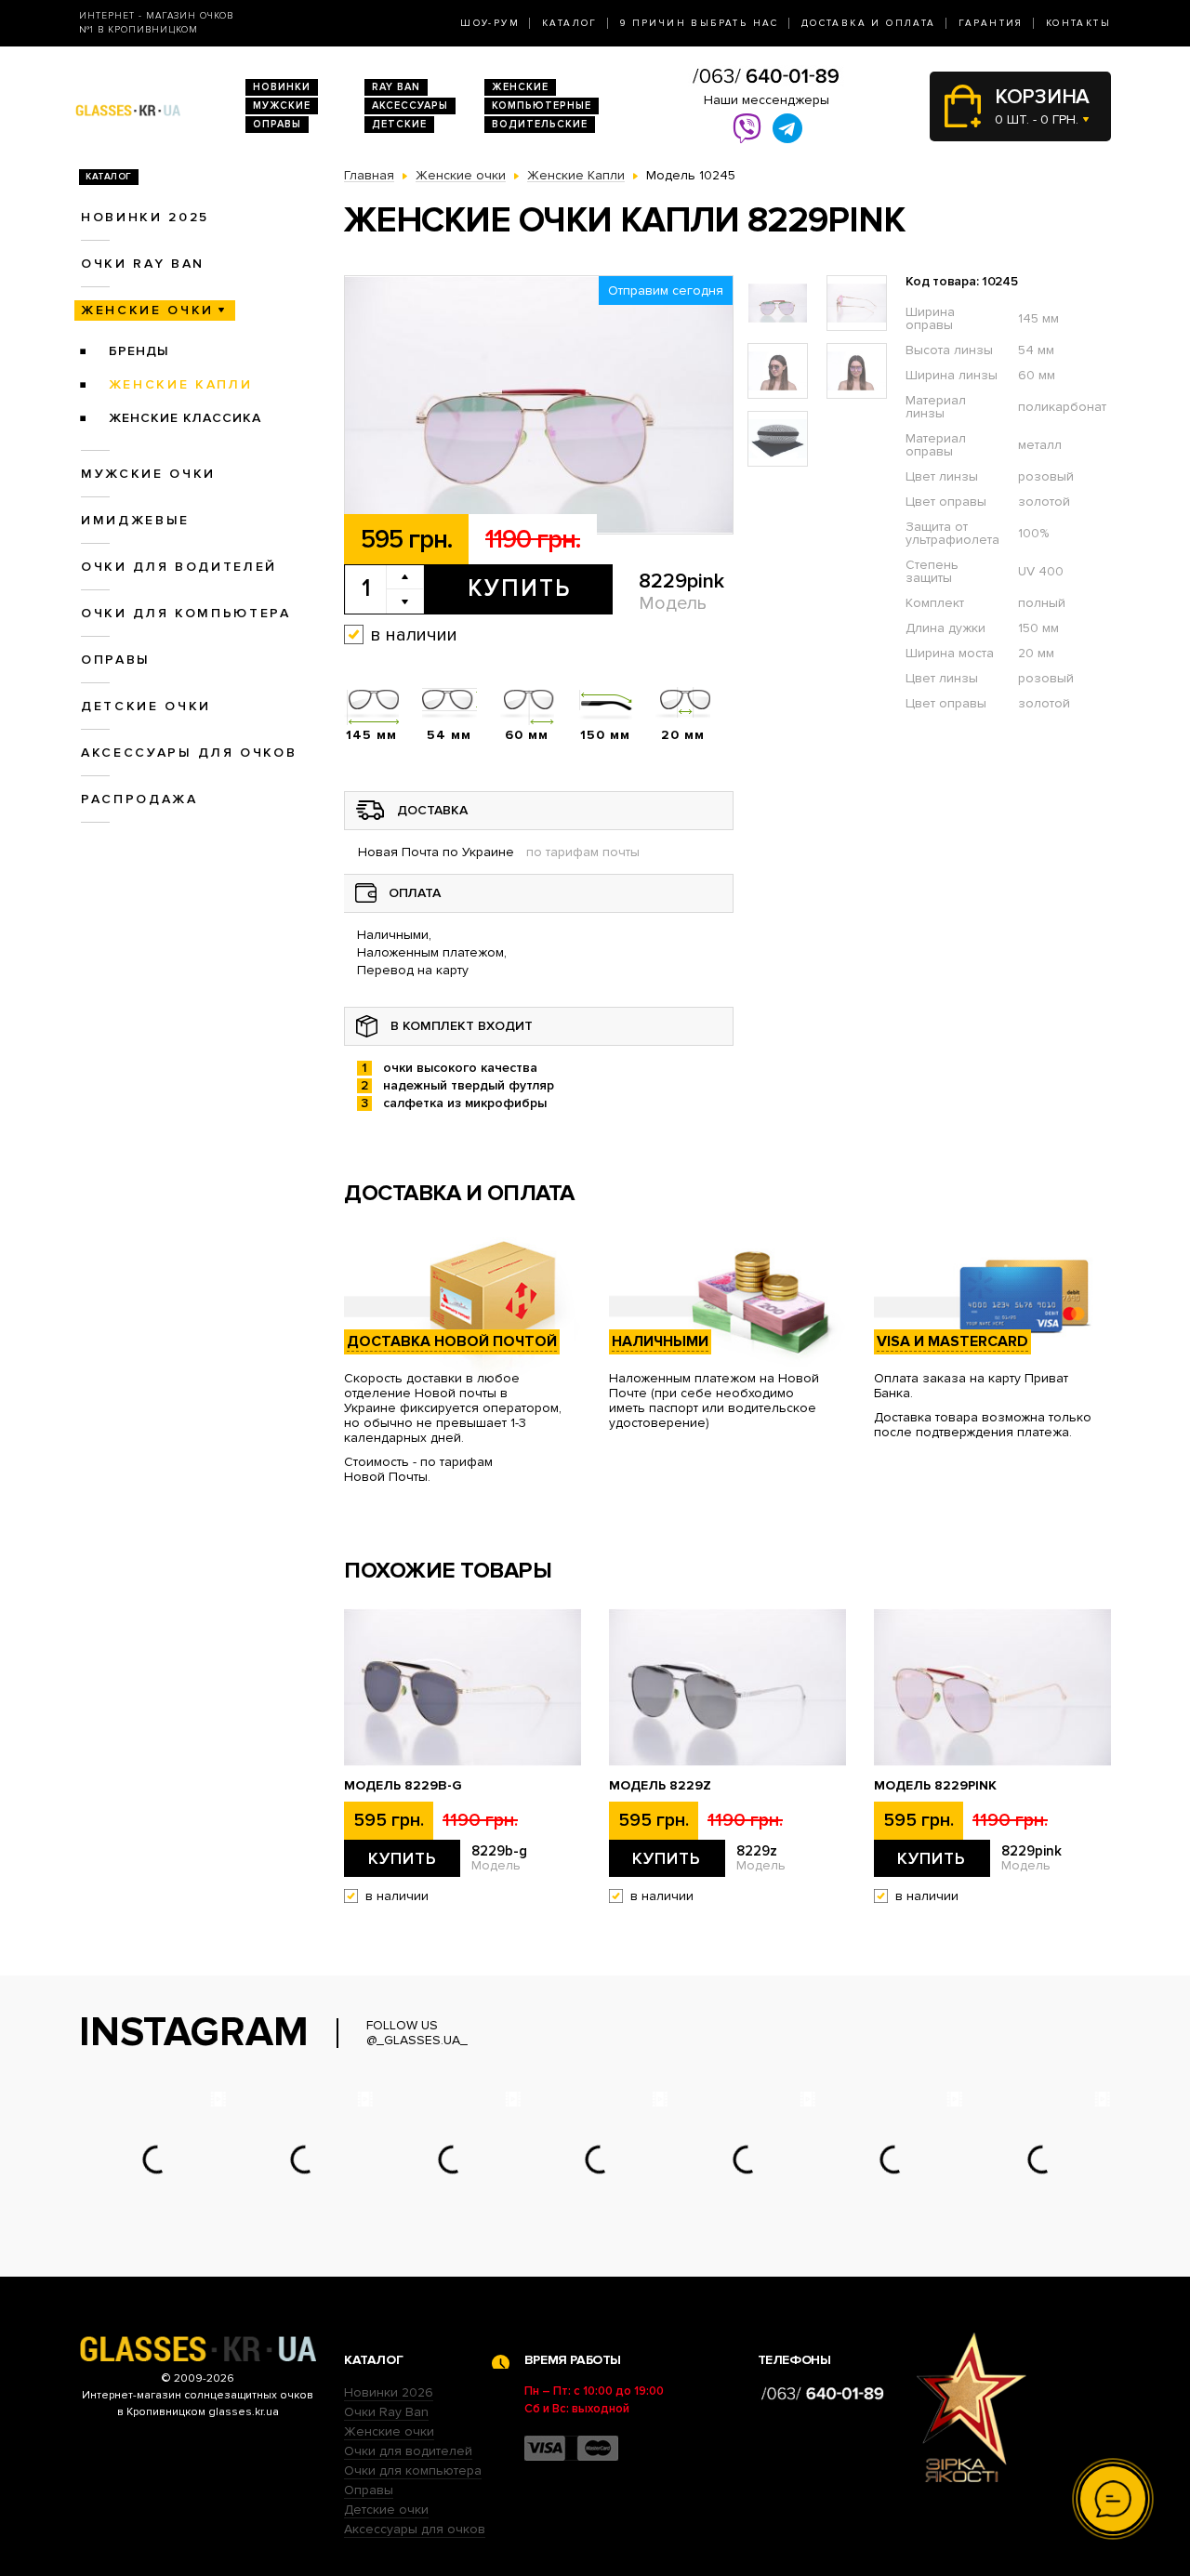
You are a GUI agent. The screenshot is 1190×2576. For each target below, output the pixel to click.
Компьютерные (542, 106)
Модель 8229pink (935, 1786)
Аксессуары (410, 106)
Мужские (282, 106)
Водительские (540, 124)
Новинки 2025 (145, 217)
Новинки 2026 (389, 2392)
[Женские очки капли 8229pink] (539, 405)
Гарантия (991, 23)
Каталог (570, 23)
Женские (520, 87)
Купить (519, 588)
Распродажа (139, 799)
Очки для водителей (179, 567)
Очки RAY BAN (143, 264)
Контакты (1078, 23)
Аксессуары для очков (189, 753)
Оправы (277, 124)
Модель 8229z (660, 1786)
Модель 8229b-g (403, 1786)
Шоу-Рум (490, 23)
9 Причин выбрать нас (700, 23)
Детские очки (146, 706)
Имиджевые (135, 520)
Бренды (139, 351)
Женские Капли (181, 384)
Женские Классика (185, 418)
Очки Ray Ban (386, 2412)
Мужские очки (148, 474)
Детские (399, 124)
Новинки (282, 87)
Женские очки (147, 310)
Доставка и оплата (869, 23)
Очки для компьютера (186, 613)
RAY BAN (396, 87)
